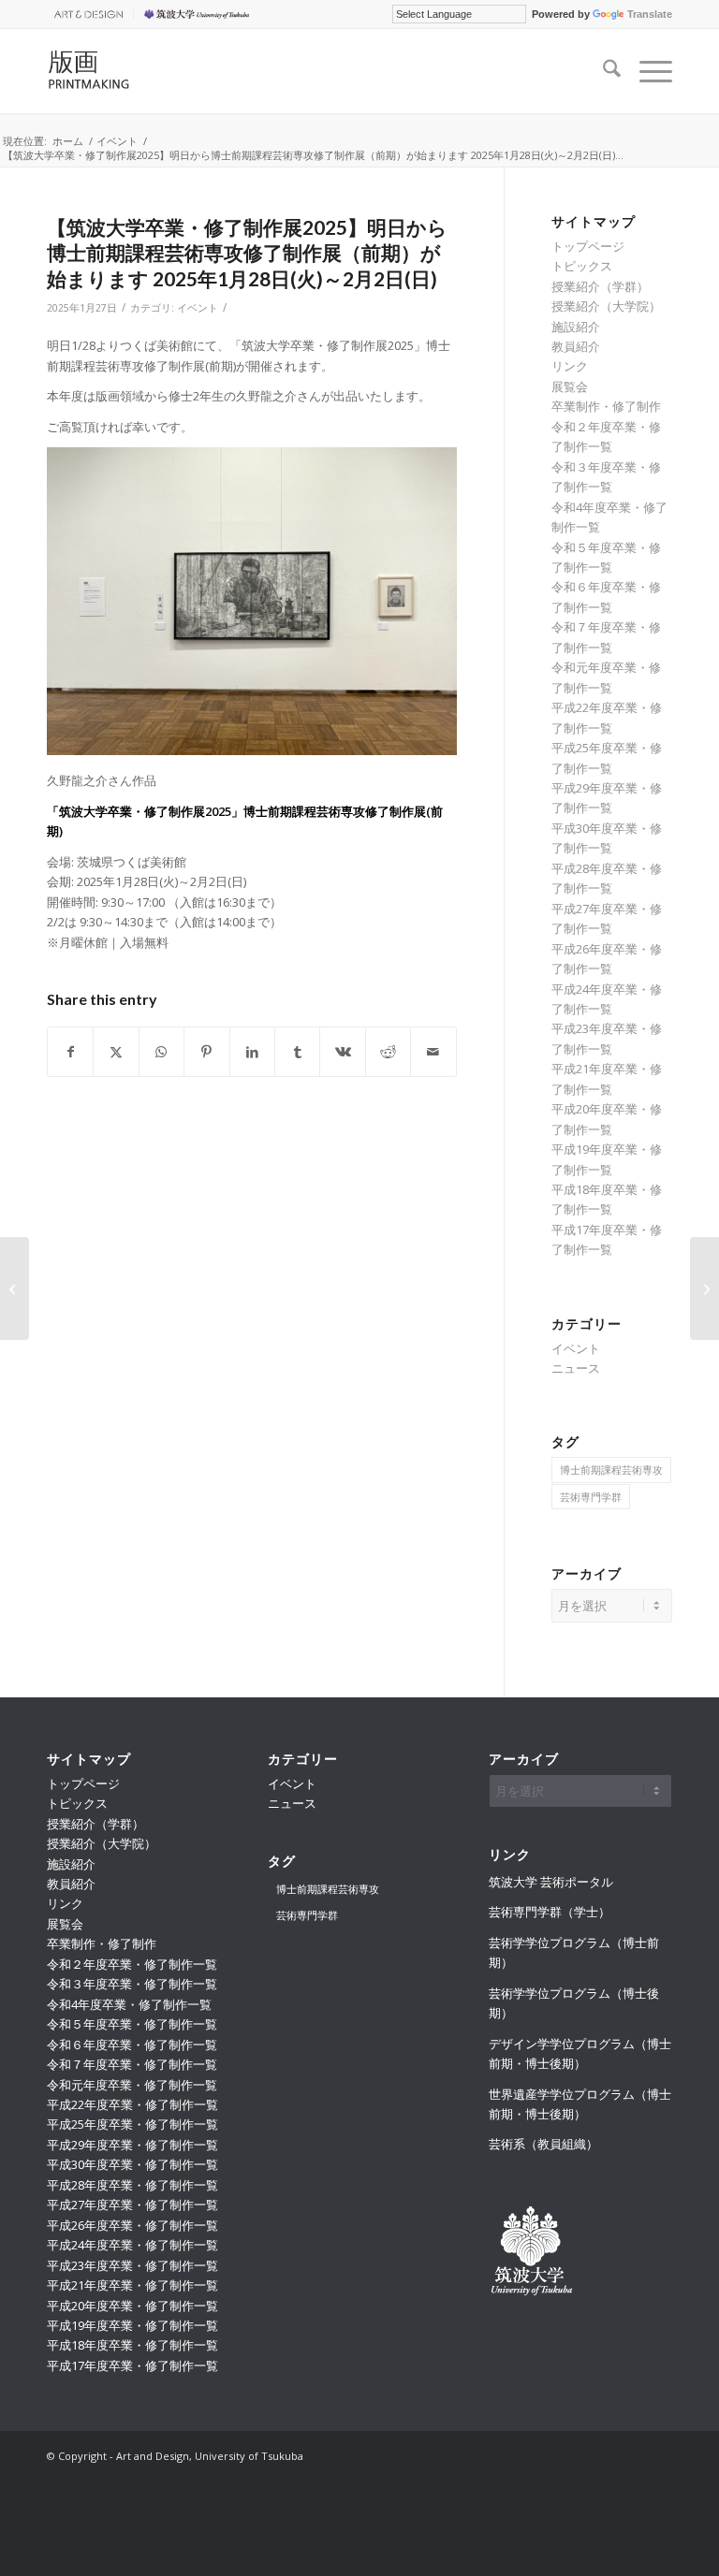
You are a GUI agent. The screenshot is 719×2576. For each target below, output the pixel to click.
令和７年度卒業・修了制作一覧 (132, 2064)
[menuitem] (90, 14)
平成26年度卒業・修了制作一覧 (132, 2225)
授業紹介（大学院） (606, 306)
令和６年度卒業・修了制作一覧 (132, 2045)
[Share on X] (116, 1052)
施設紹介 (576, 327)
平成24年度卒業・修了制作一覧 (132, 2245)
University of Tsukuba (199, 14)
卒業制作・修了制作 (606, 406)
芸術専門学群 (591, 1497)
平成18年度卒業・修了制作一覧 (132, 2345)
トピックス (582, 266)
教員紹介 (576, 346)
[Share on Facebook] (70, 1052)
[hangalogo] (139, 71)
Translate (650, 14)
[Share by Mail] (433, 1052)
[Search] (602, 71)
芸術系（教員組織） (543, 2144)
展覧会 (570, 386)
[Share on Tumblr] (297, 1052)
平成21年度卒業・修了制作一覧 (132, 2285)
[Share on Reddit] (388, 1052)
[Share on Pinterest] (206, 1052)
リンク (570, 366)
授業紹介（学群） (600, 286)
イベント (198, 308)
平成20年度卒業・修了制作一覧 (132, 2306)
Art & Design (85, 14)
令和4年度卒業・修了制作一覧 (129, 2004)
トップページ (588, 246)
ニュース (576, 1368)
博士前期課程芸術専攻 (611, 1470)
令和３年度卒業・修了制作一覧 (132, 1984)
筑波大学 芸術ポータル (551, 1882)
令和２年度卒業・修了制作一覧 (132, 1964)
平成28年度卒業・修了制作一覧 (132, 2185)
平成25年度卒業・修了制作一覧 (132, 2124)
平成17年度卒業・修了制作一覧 (132, 2365)
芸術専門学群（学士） (550, 1912)
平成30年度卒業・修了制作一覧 (132, 2164)
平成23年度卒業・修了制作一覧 (132, 2265)
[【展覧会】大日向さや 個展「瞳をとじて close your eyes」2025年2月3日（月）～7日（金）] (704, 1288)
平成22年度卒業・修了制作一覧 (132, 2104)
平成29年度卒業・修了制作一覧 (132, 2145)
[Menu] (646, 71)
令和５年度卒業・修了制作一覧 (132, 2024)
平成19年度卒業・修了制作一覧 (132, 2325)
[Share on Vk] (342, 1052)
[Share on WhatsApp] (161, 1052)
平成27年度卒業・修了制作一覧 (132, 2205)
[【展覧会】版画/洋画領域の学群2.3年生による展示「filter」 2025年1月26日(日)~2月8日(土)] (15, 1288)
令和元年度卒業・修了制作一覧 (132, 2085)
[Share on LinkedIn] (252, 1052)
